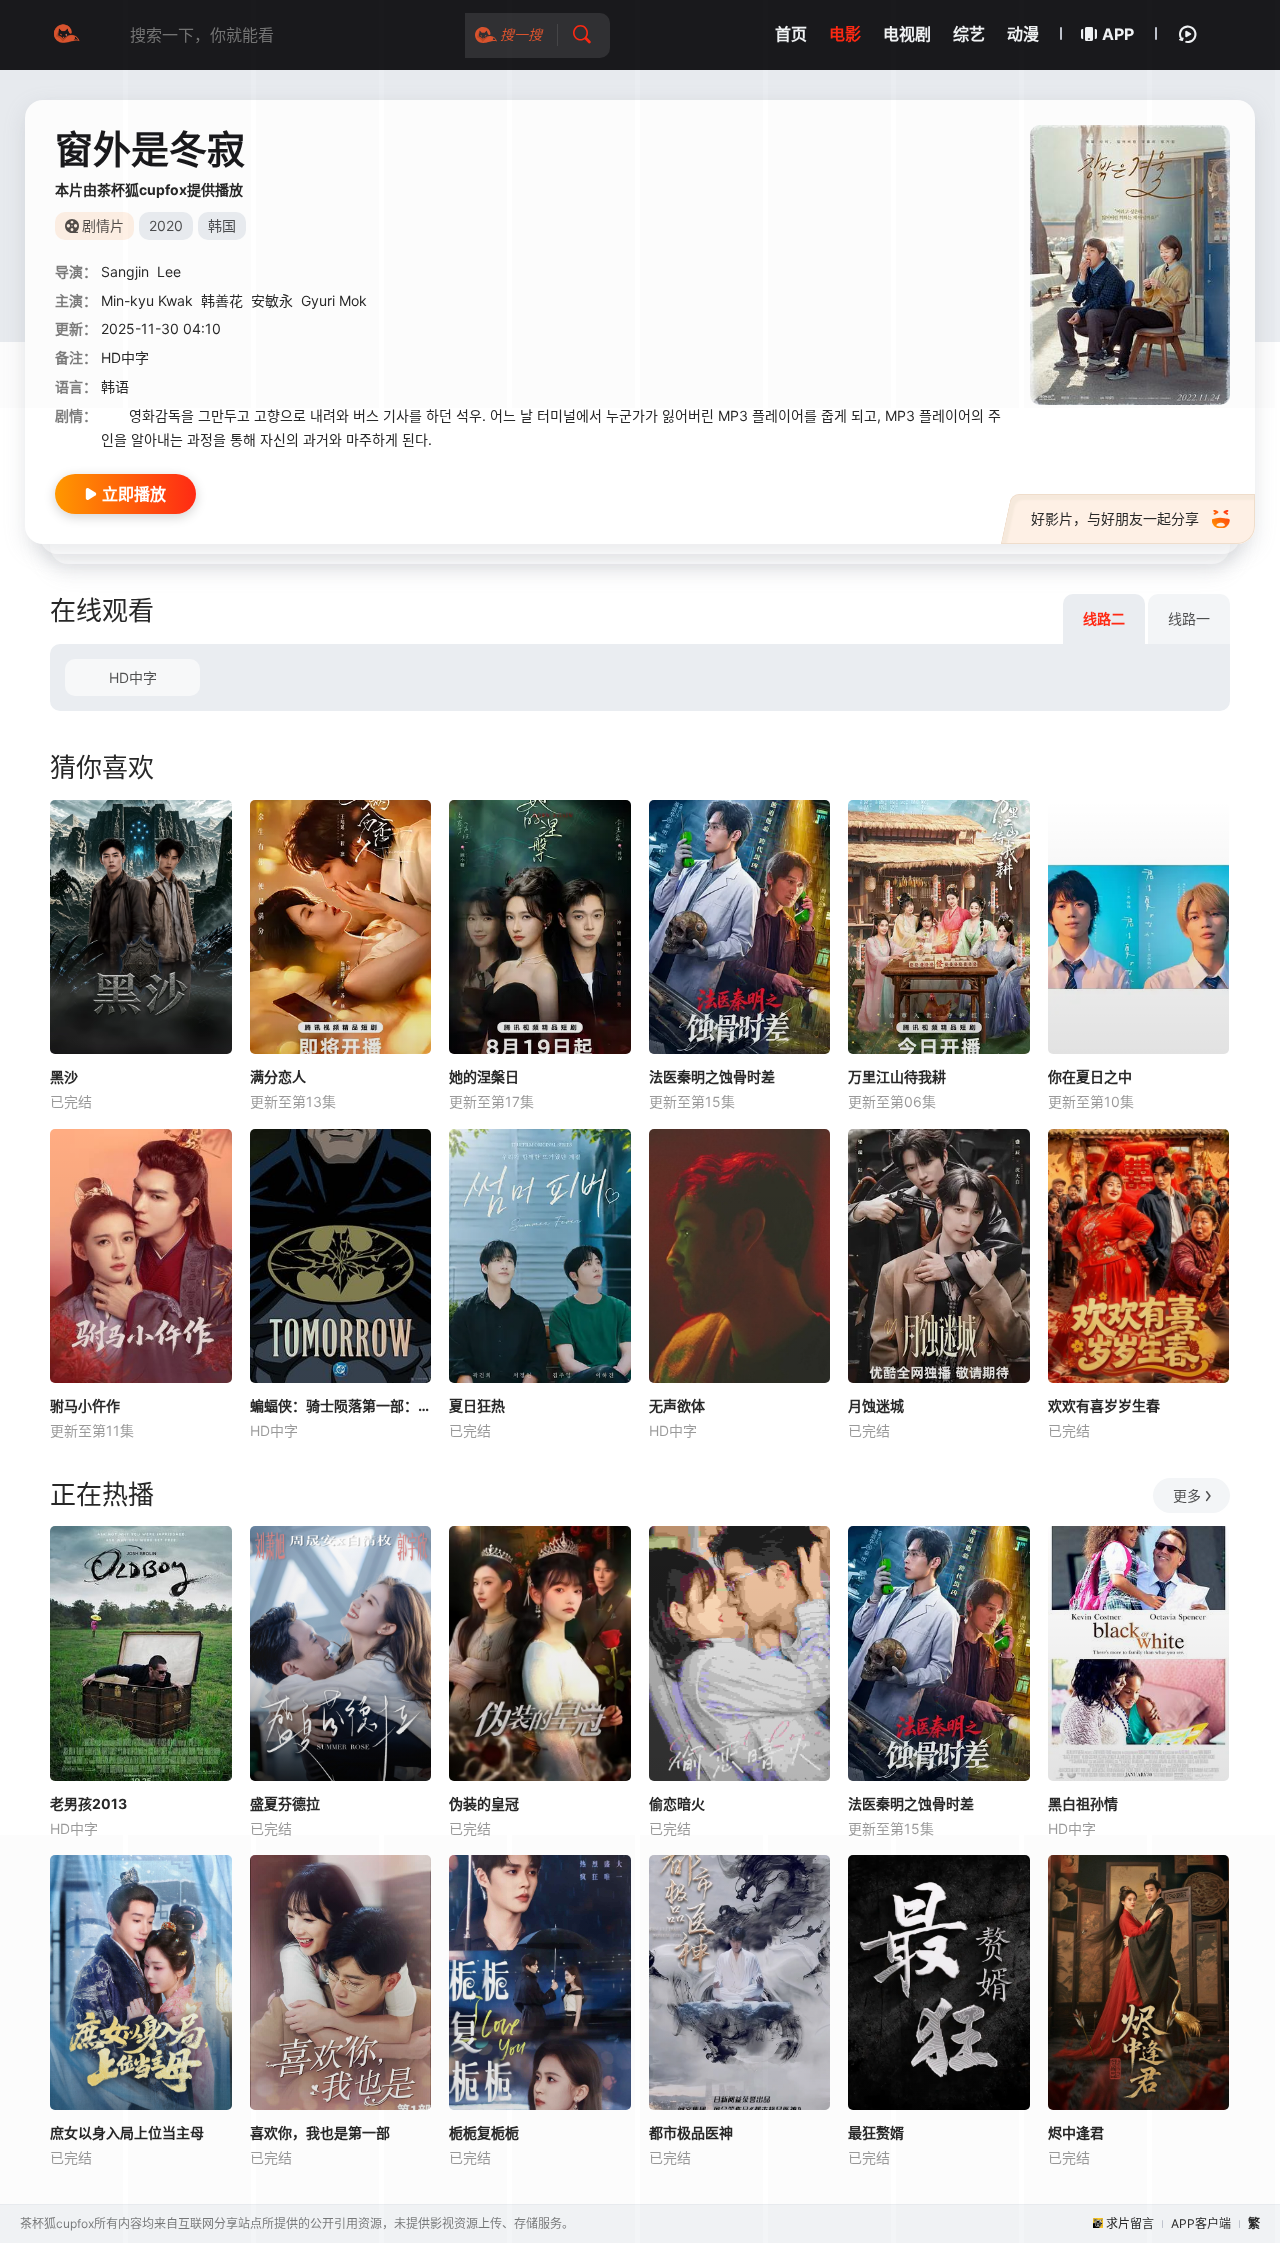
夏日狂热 (477, 1405)
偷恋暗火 (677, 1803)
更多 (1187, 1495)
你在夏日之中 (1090, 1076)
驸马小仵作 (85, 1405)
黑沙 (64, 1076)
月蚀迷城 (876, 1405)
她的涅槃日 (484, 1076)
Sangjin (125, 271)
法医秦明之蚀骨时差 (712, 1076)
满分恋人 (278, 1076)
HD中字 (133, 677)
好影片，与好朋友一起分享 (1115, 518)
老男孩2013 (88, 1803)
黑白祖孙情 (1083, 1803)
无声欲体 (677, 1405)
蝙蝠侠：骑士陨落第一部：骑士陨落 (341, 1405)
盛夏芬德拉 (285, 1803)
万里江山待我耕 (897, 1076)
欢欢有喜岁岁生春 (1104, 1405)
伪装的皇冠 (484, 1803)
